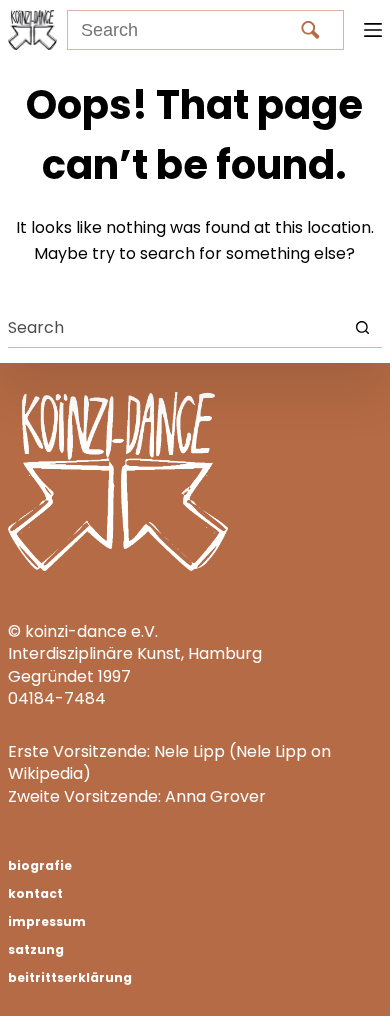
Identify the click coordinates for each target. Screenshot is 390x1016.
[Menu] (373, 30)
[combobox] (175, 327)
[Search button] (362, 327)
